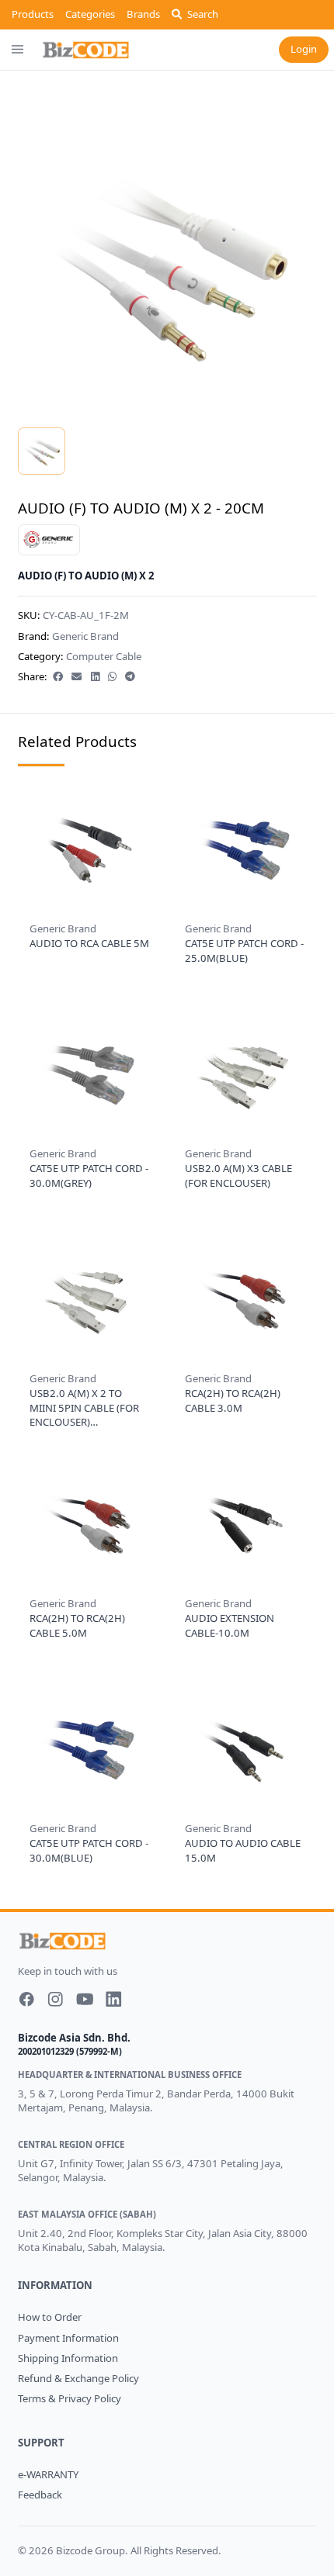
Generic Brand (85, 636)
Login (304, 49)
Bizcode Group (90, 2550)
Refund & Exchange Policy (78, 2378)
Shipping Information (68, 2358)
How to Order (50, 2317)
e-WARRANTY (48, 2474)
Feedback (40, 2495)
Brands (143, 14)
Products (33, 14)
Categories (90, 14)
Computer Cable (104, 656)
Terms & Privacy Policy (70, 2398)
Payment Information (68, 2338)
